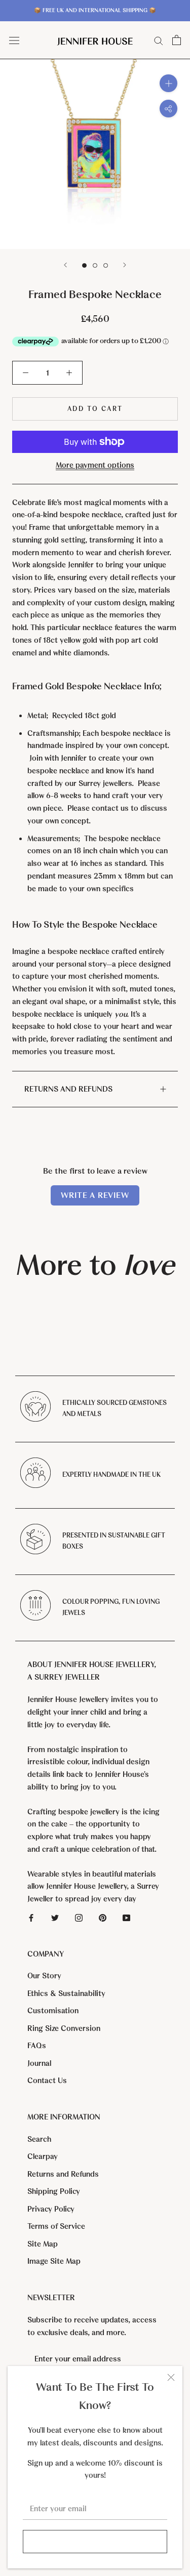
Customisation (53, 2011)
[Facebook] (31, 1917)
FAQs (37, 2046)
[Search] (159, 40)
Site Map (43, 2244)
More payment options (95, 465)
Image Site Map (54, 2261)
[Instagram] (79, 1917)
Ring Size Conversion (64, 2028)
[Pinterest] (103, 1917)
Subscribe (95, 2542)
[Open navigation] (14, 40)
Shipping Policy (54, 2191)
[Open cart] (177, 40)
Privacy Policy (51, 2209)
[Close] (171, 2377)
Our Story (44, 1976)
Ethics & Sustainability (66, 1993)
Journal (39, 2063)
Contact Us (47, 2081)
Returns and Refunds (68, 1089)
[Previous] (65, 265)
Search (39, 2139)
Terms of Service (56, 2226)
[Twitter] (55, 1917)
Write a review (95, 1195)
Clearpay (43, 2156)
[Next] (125, 265)
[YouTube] (126, 1917)
